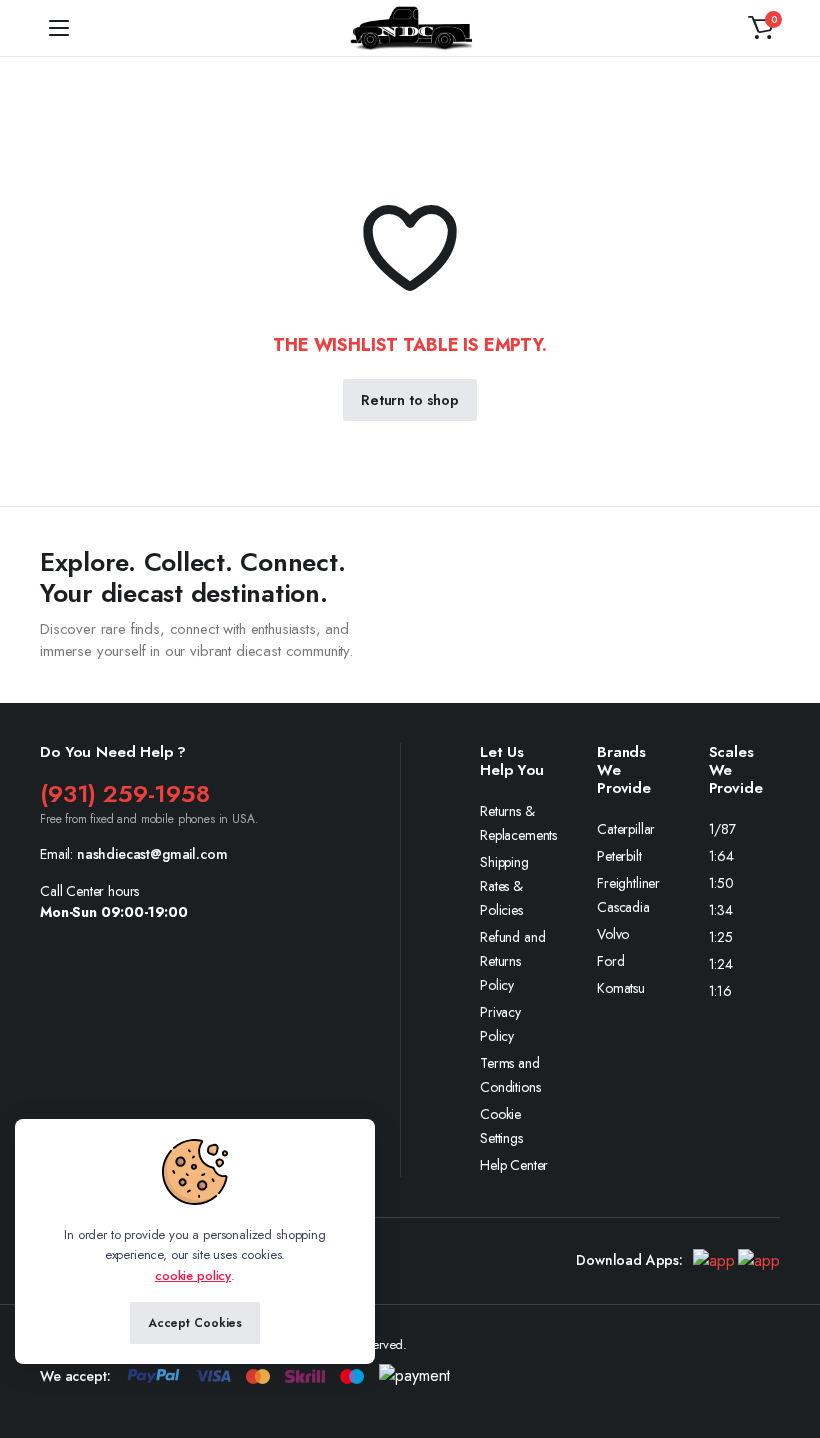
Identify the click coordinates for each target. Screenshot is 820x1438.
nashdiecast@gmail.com (152, 854)
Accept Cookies (195, 1323)
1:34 (721, 910)
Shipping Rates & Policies (504, 886)
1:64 (721, 856)
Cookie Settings (501, 1126)
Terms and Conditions (510, 1075)
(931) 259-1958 (125, 793)
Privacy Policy (500, 1024)
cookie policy (193, 1275)
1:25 (721, 937)
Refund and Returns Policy (512, 961)
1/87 (722, 829)
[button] (761, 28)
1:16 (720, 991)
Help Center (514, 1165)
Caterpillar (626, 829)
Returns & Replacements (518, 823)
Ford (610, 961)
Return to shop (410, 400)
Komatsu (621, 988)
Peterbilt (619, 856)
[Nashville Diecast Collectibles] (410, 27)
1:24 (721, 964)
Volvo (613, 934)
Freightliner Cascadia (628, 895)
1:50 (721, 883)
